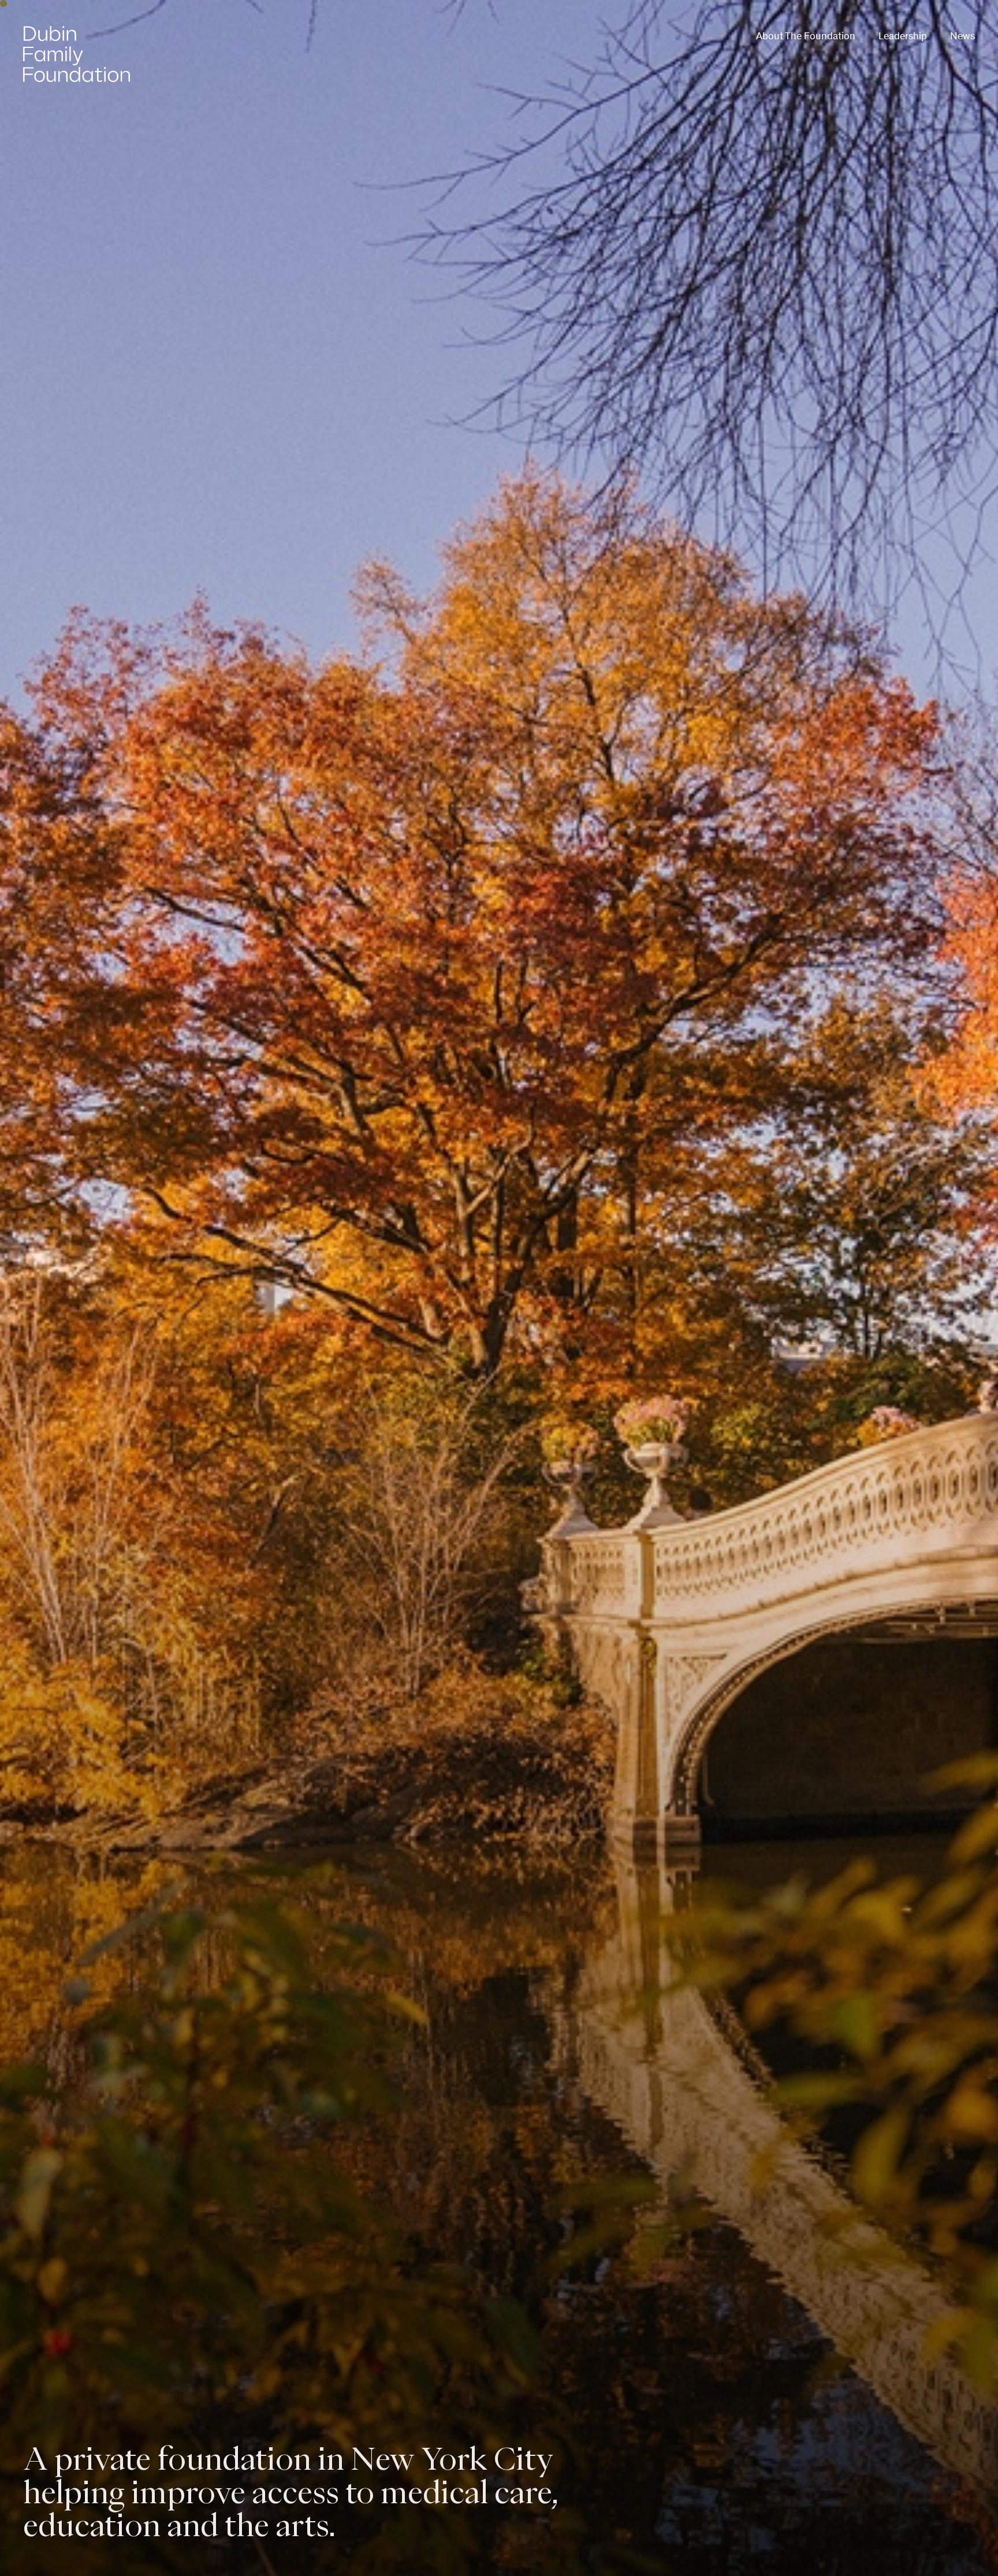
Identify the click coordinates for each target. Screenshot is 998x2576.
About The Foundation (806, 36)
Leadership (903, 36)
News (962, 36)
